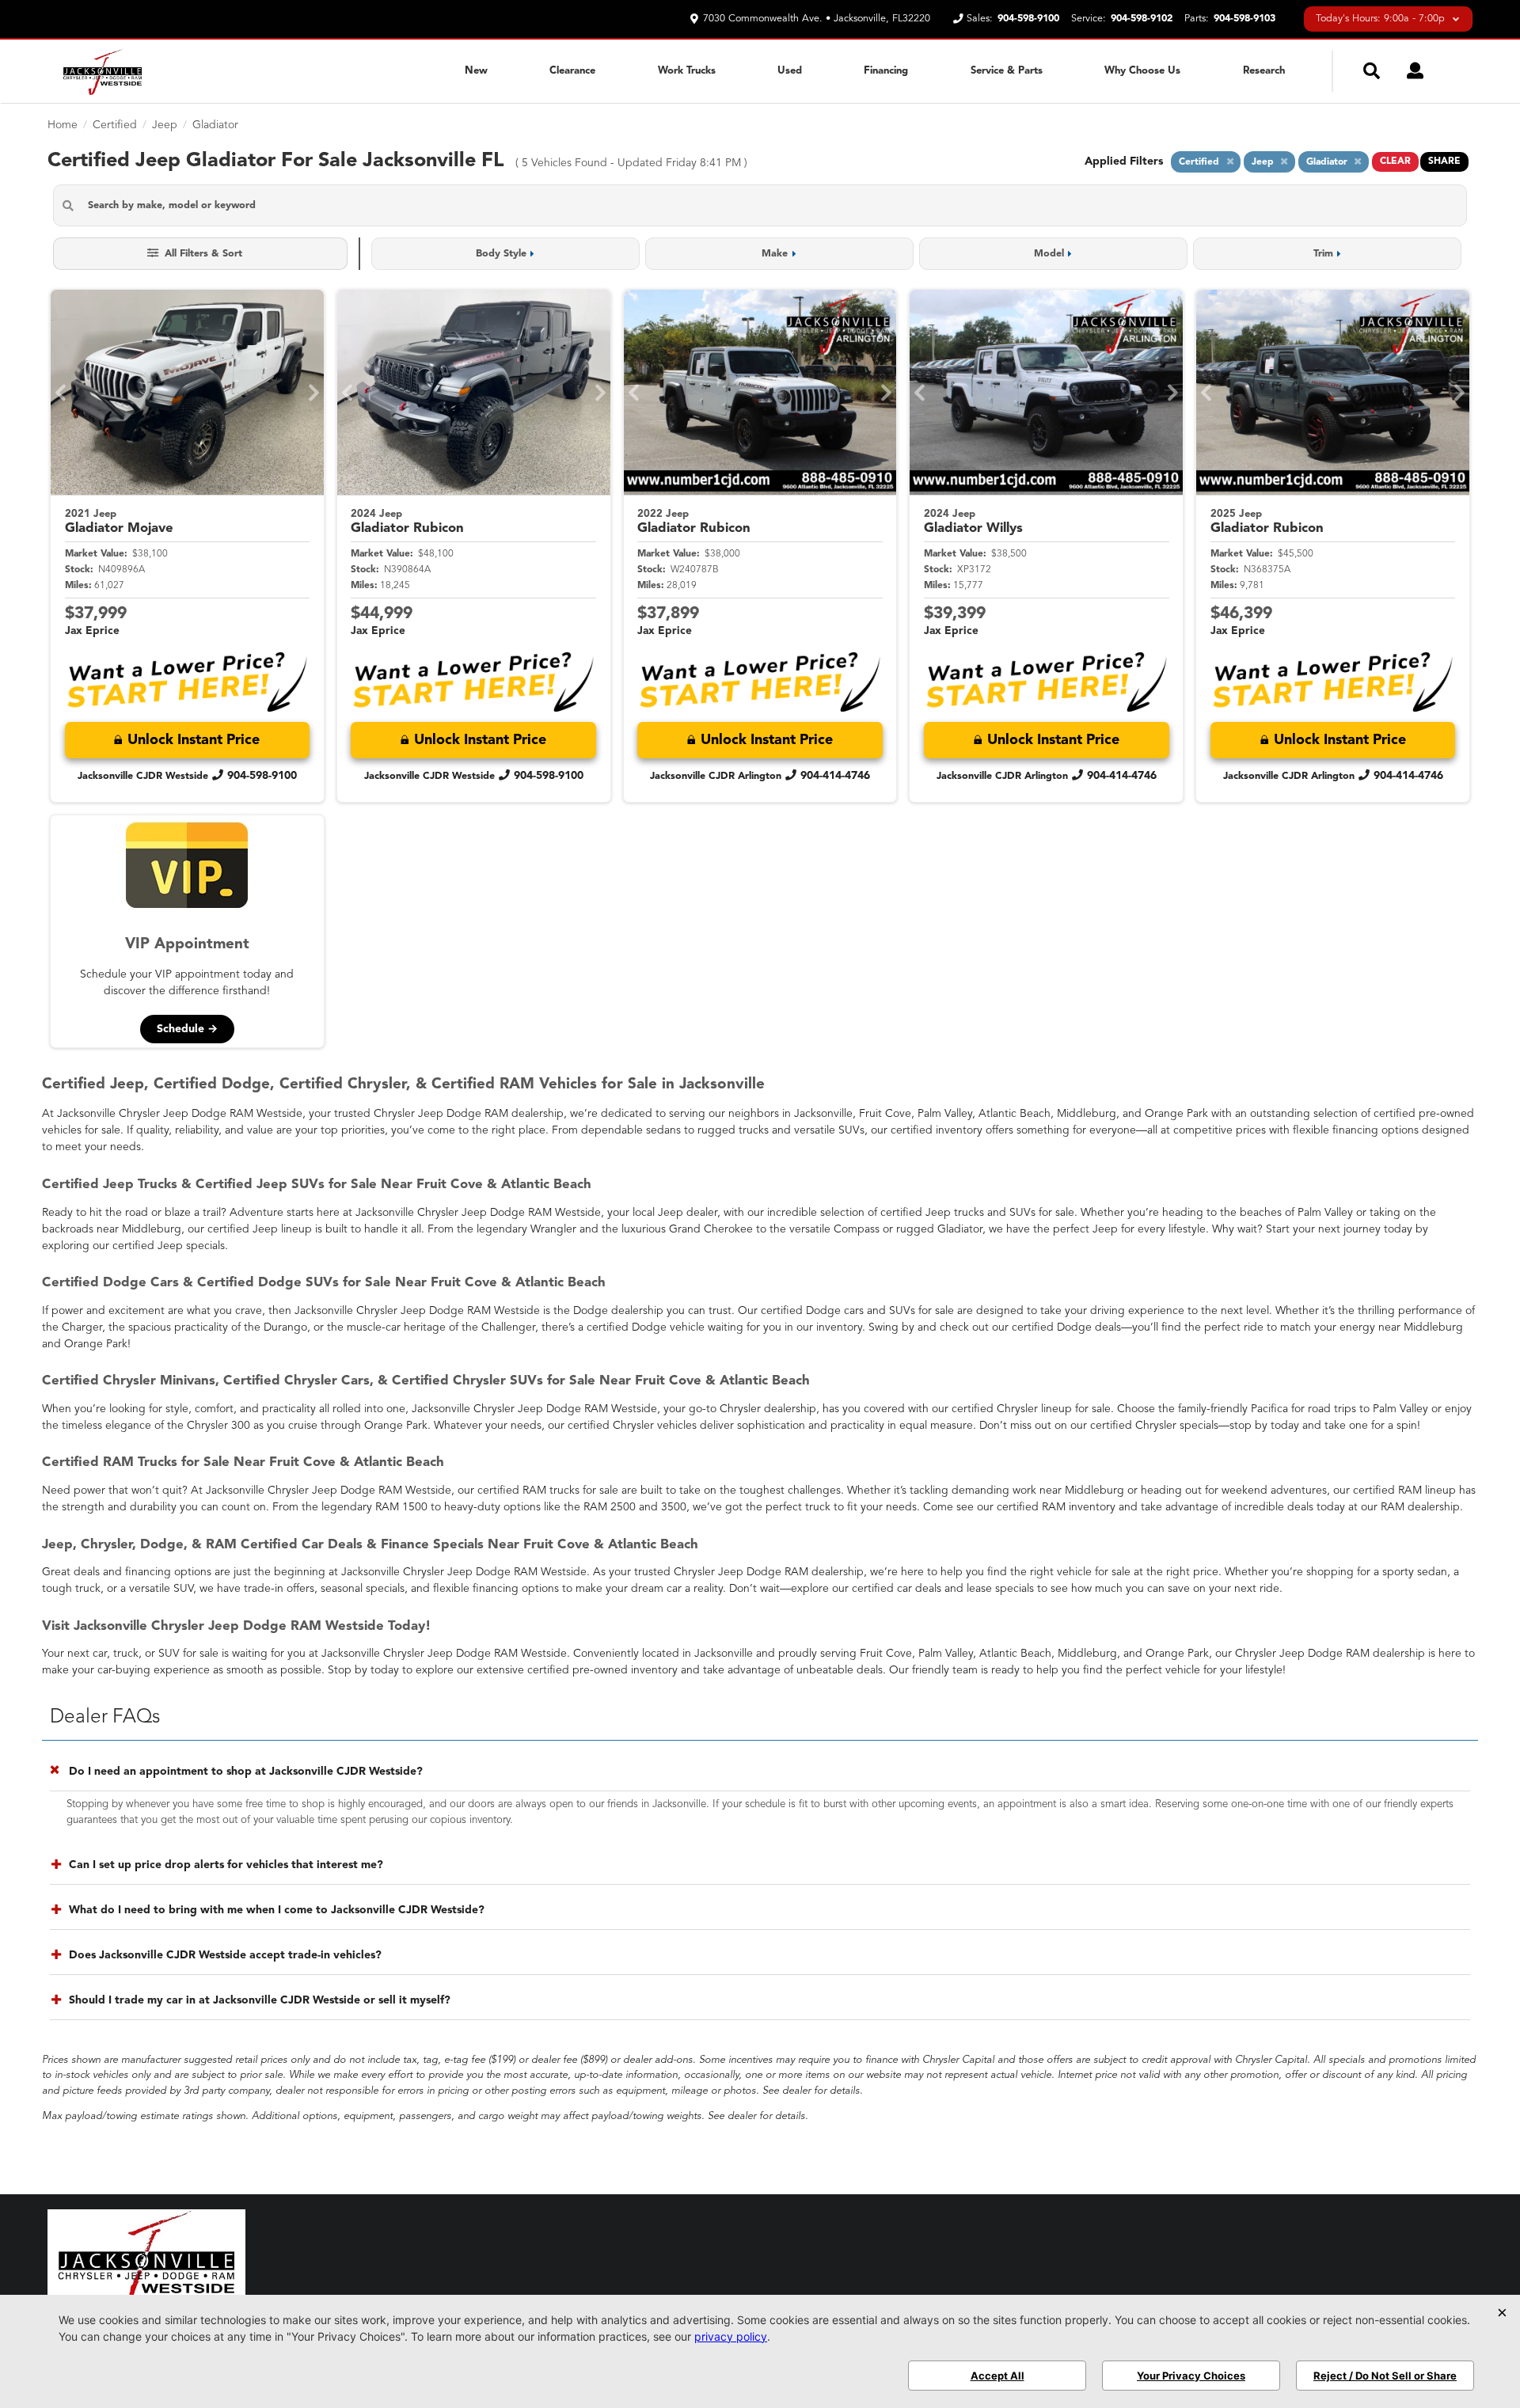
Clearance (572, 71)
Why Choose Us (1142, 71)
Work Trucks (687, 71)
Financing (886, 71)
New (476, 71)
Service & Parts (1007, 71)
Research (1264, 71)
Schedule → (187, 1029)
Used (790, 71)
